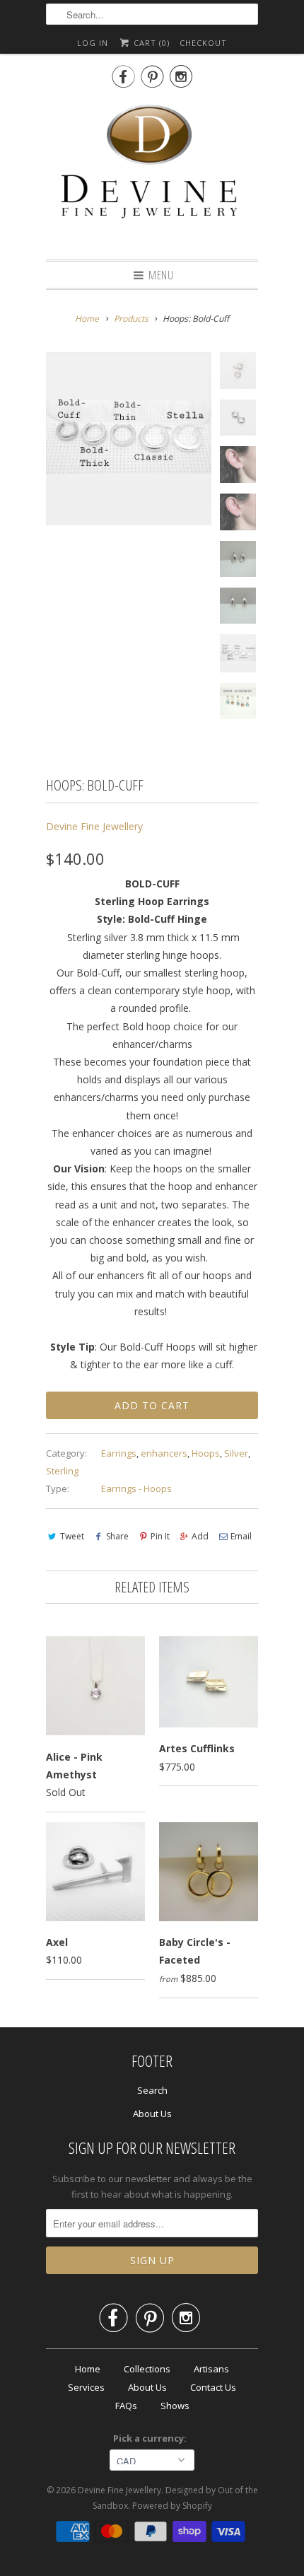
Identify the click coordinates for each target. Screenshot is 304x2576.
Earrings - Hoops (136, 1488)
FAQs (126, 2406)
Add (200, 1536)
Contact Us (213, 2387)
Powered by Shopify (172, 2506)
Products (131, 319)
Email (241, 1536)
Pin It (160, 1536)
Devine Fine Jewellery (94, 826)
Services (86, 2387)
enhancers (164, 1453)
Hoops (206, 1453)
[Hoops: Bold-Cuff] (129, 439)
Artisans (211, 2369)
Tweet (72, 1536)
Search (152, 2090)
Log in (93, 43)
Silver (236, 1453)
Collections (147, 2369)
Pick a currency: (152, 2438)
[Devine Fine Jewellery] (152, 172)
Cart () (150, 43)
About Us (152, 2114)
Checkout (203, 43)
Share (117, 1536)
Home (88, 2369)
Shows (175, 2406)
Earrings (119, 1453)
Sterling (62, 1471)
